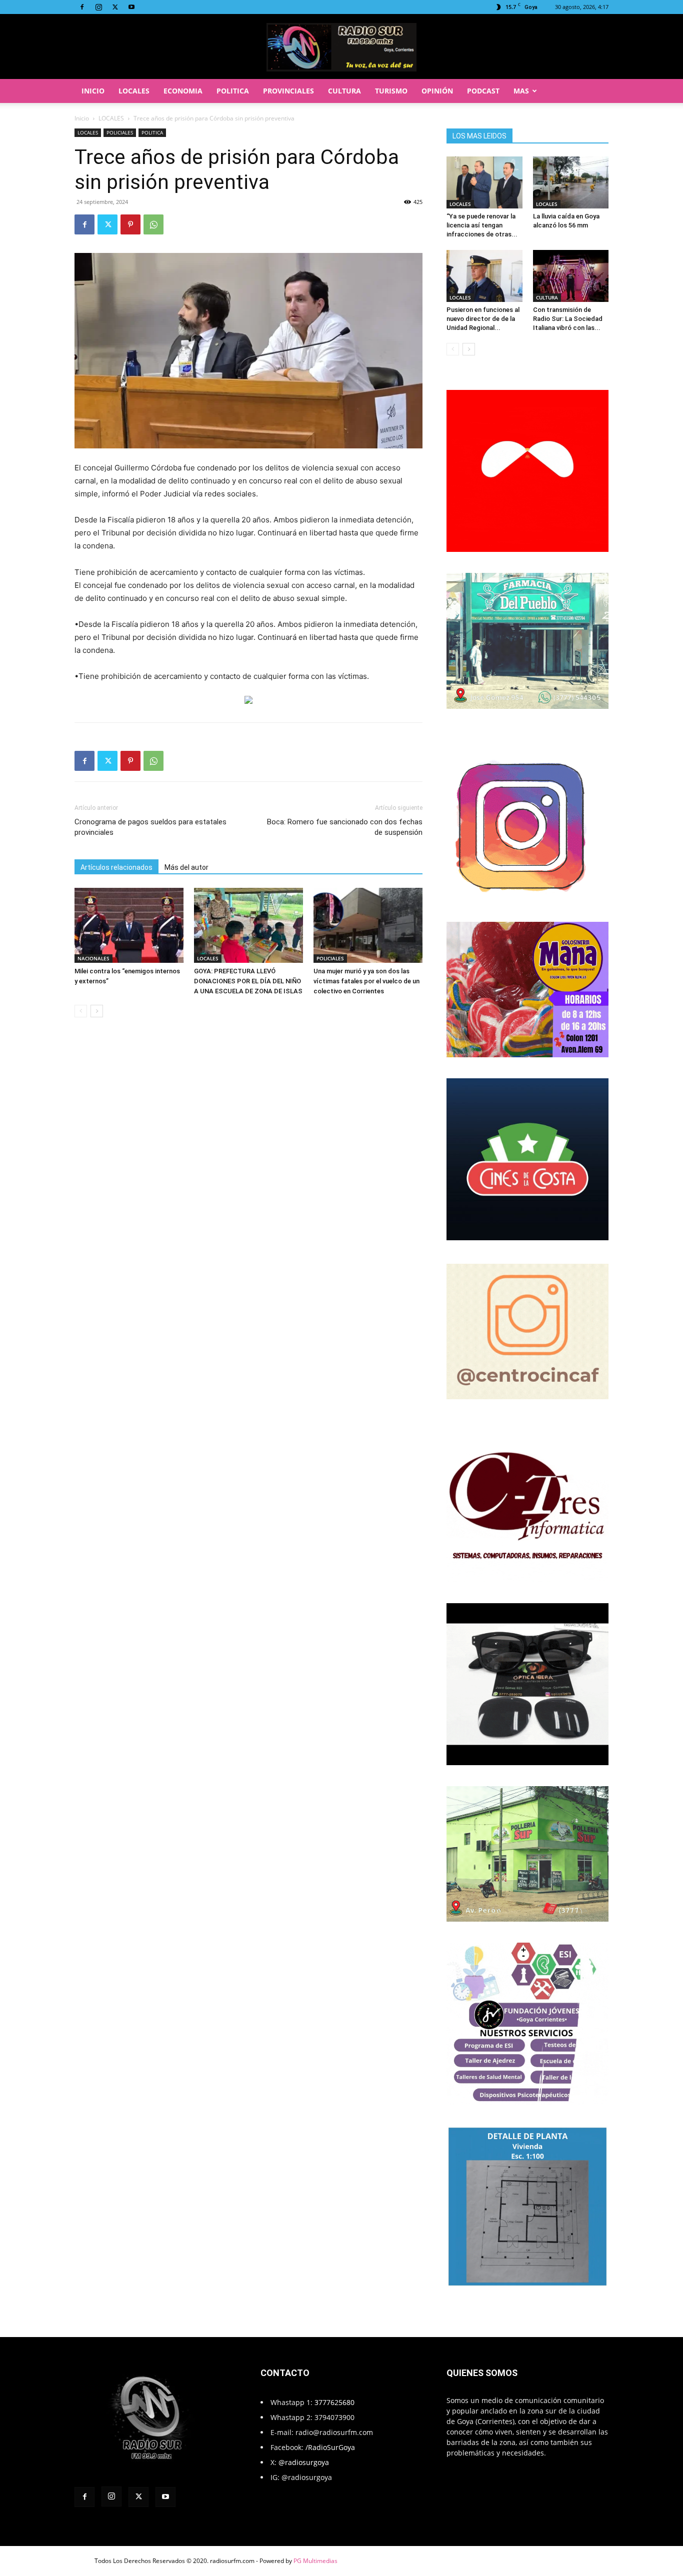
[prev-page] (81, 1011)
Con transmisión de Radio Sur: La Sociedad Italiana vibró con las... (568, 319)
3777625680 (334, 2402)
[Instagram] (98, 7)
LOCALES (134, 91)
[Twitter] (115, 7)
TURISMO (391, 91)
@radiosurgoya (304, 2462)
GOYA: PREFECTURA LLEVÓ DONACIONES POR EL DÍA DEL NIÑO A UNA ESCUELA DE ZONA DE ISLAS (248, 981)
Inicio (82, 118)
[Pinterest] (130, 224)
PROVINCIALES (288, 91)
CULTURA (344, 91)
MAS (521, 91)
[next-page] (97, 1011)
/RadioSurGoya (330, 2447)
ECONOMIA (183, 91)
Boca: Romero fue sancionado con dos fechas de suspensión (345, 827)
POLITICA (233, 91)
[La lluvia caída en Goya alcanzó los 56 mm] (571, 182)
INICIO (93, 91)
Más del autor (186, 867)
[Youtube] (131, 7)
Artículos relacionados (116, 867)
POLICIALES (120, 132)
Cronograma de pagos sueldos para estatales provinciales (150, 827)
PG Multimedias (315, 2561)
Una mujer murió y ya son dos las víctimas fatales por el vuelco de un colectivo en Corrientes (366, 981)
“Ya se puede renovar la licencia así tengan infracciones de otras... (482, 225)
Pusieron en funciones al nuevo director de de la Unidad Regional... (483, 319)
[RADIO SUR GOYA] (341, 47)
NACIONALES (93, 958)
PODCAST (483, 91)
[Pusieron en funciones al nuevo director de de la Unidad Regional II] (484, 276)
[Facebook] (82, 7)
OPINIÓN (437, 91)
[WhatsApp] (153, 224)
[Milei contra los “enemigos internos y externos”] (129, 925)
